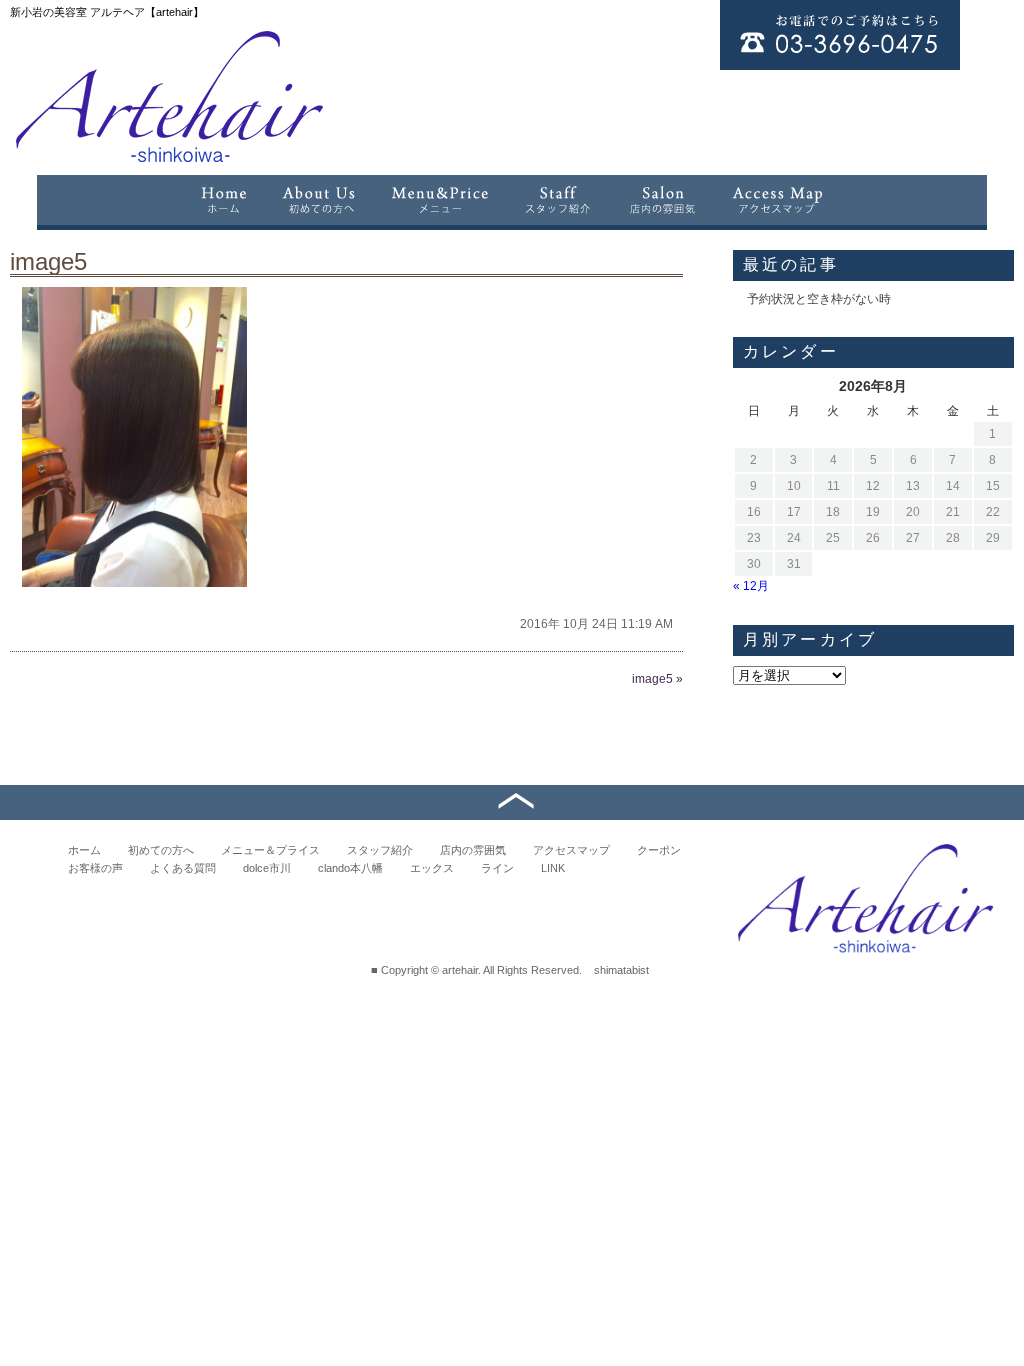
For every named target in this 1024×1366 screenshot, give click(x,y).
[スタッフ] (558, 200)
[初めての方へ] (319, 200)
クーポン (659, 850)
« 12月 (751, 586)
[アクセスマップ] (778, 200)
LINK (553, 868)
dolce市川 (267, 868)
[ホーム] (223, 200)
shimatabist (621, 970)
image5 (48, 261)
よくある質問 (183, 868)
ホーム (84, 850)
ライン (497, 868)
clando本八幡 (350, 868)
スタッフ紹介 (380, 850)
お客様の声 (95, 868)
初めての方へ (161, 850)
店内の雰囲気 (473, 850)
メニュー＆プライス (270, 850)
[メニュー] (440, 200)
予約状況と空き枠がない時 (819, 299)
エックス (432, 868)
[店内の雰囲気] (662, 200)
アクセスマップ (571, 850)
